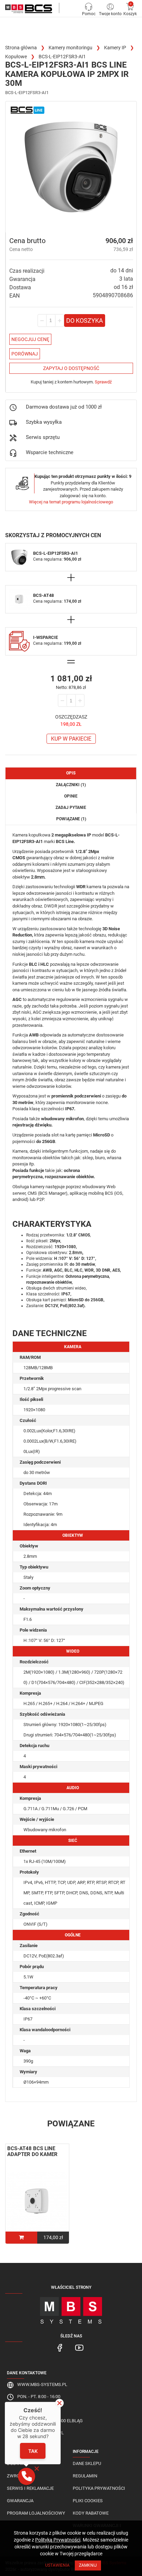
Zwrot (15, 2476)
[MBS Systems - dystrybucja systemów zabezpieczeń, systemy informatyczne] (71, 2308)
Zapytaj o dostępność (71, 368)
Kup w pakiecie (71, 739)
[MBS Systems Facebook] (60, 2347)
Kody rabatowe (91, 2513)
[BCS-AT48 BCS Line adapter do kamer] (37, 2202)
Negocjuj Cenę (30, 339)
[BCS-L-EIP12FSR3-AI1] (71, 167)
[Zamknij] (59, 2403)
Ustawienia (57, 2565)
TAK (33, 2451)
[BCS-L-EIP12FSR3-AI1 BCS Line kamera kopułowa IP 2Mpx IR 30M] (29, 9)
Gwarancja (20, 2501)
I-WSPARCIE (45, 637)
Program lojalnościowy (36, 2513)
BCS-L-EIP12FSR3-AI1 (55, 553)
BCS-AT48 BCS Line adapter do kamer (32, 2151)
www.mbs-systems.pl (42, 2384)
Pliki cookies (88, 2501)
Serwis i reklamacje (30, 2488)
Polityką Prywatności (58, 2540)
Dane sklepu (87, 2463)
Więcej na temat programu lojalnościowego (71, 502)
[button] (27, 2476)
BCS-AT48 (43, 595)
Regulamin (85, 2476)
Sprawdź (103, 382)
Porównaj (25, 354)
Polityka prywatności (99, 2488)
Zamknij (88, 2565)
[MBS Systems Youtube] (79, 2347)
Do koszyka (85, 320)
